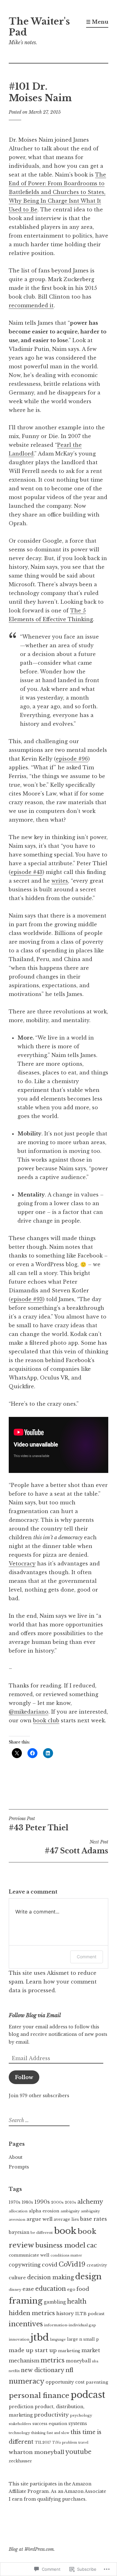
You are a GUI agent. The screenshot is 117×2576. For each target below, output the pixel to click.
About (16, 2157)
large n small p (83, 2339)
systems (78, 2423)
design (88, 2277)
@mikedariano (29, 1712)
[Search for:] (38, 2121)
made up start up (33, 2350)
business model (60, 2245)
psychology (81, 2415)
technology (19, 2433)
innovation (19, 2339)
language (58, 2340)
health (77, 2301)
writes (60, 881)
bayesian (19, 2232)
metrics (53, 2360)
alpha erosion (44, 2211)
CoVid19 (72, 2264)
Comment (87, 1957)
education (51, 2289)
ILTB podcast (90, 2314)
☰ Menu (97, 22)
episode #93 (27, 1299)
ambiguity (70, 2211)
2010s (71, 2202)
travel (83, 2443)
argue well (39, 2219)
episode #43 (27, 872)
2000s (57, 2202)
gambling (55, 2302)
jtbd (40, 2338)
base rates (94, 2219)
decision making (51, 2277)
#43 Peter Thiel (39, 1824)
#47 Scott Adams (76, 1847)
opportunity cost (65, 2382)
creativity (97, 2265)
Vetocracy (22, 1564)
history (65, 2313)
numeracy (27, 2381)
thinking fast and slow (50, 2433)
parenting (97, 2382)
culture (17, 2278)
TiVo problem (65, 2443)
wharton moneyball (37, 2452)
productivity (51, 2415)
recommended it (31, 305)
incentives (26, 2324)
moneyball (78, 2361)
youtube (78, 2452)
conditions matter (66, 2255)
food (83, 2289)
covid (50, 2265)
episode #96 (72, 759)
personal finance (39, 2395)
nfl (69, 2370)
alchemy (90, 2202)
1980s (27, 2202)
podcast (88, 2395)
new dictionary (43, 2370)
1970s (15, 2202)
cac (92, 2245)
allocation (18, 2211)
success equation (50, 2424)
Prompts (19, 2167)
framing (26, 2301)
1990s (42, 2202)
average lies (66, 2219)
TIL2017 (43, 2442)
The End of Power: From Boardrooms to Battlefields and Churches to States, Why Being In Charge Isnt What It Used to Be (57, 192)
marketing (69, 2351)
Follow (24, 2077)
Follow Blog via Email (35, 2015)
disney (15, 2290)
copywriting (25, 2265)
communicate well (29, 2255)
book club (46, 1720)
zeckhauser (20, 2461)
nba (95, 2361)
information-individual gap (70, 2325)
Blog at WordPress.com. (32, 2549)
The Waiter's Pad (39, 27)
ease (28, 2289)
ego (71, 2289)
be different (42, 2233)
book (65, 2231)
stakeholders (20, 2424)
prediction (21, 2407)
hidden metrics (32, 2313)
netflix (14, 2371)
